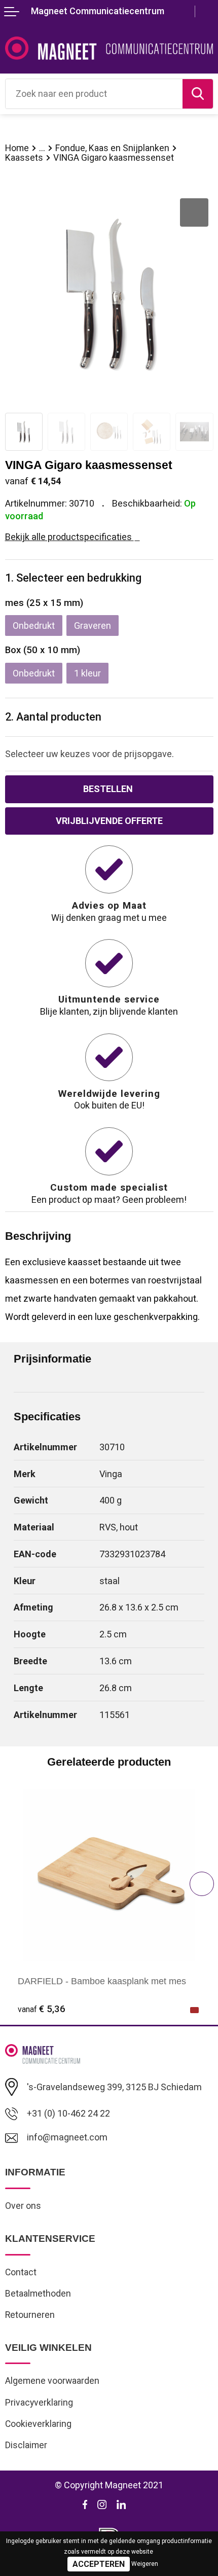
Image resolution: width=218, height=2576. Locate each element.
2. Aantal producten (53, 717)
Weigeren (145, 2564)
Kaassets (24, 158)
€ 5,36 (42, 2009)
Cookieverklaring (38, 2424)
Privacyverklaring (39, 2403)
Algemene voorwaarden (52, 2381)
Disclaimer (26, 2445)
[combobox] (94, 94)
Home (17, 148)
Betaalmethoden (38, 2294)
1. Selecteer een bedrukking (73, 578)
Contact (21, 2272)
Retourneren (30, 2315)
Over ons (23, 2206)
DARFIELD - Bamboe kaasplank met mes (102, 1981)
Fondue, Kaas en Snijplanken (112, 148)
